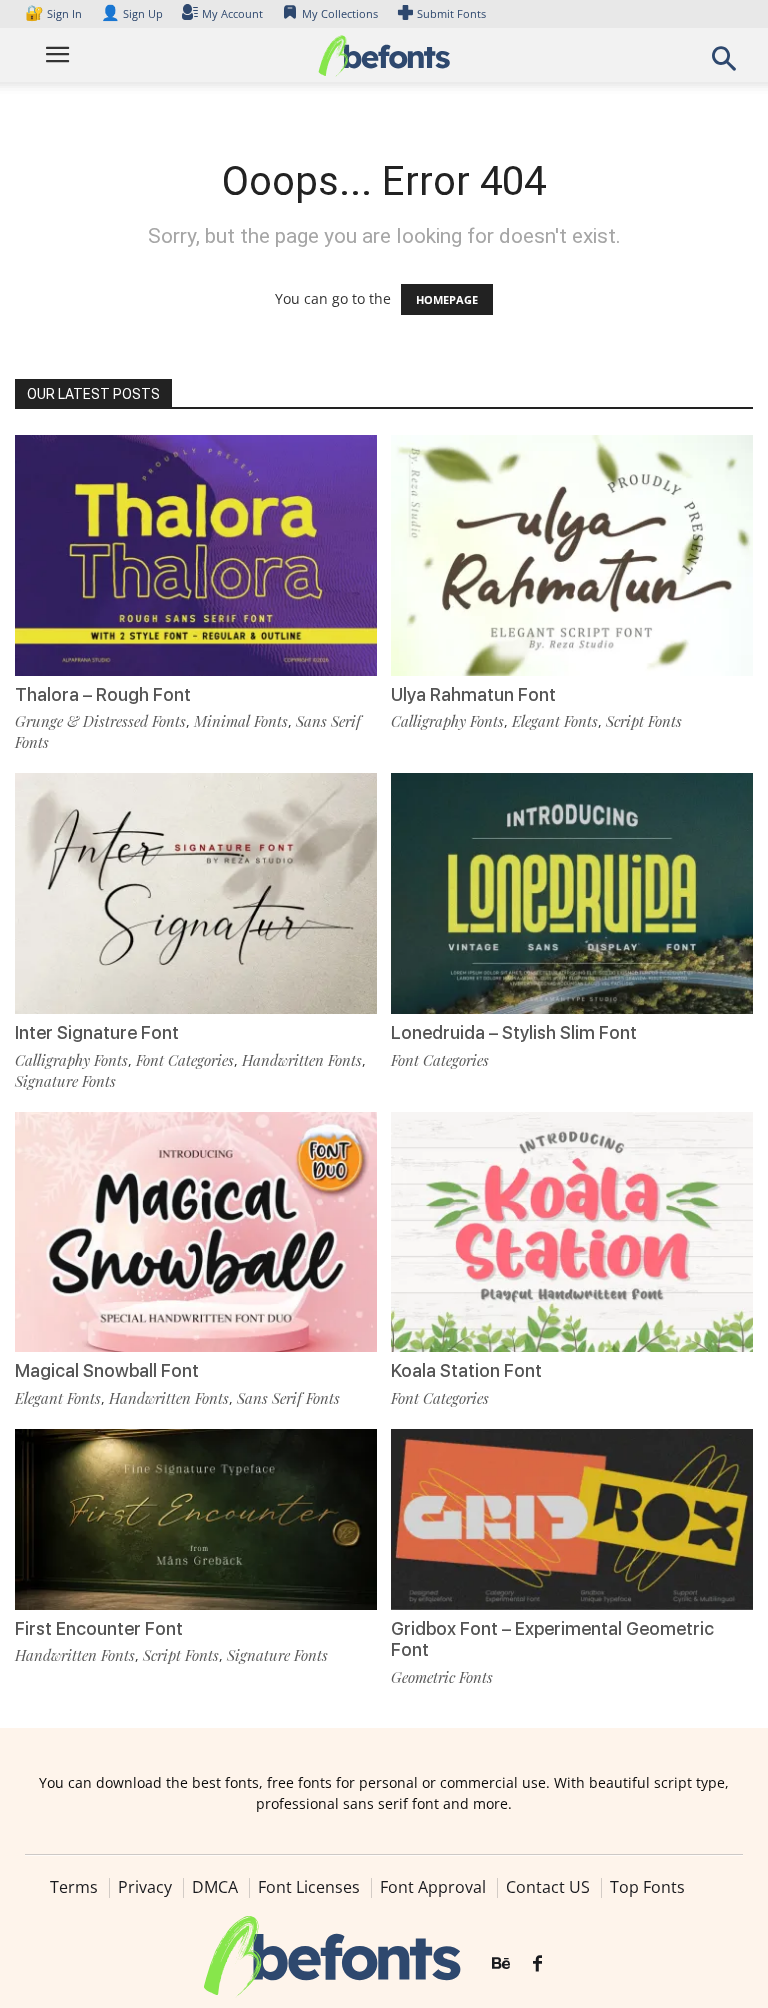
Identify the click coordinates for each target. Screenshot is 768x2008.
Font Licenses (309, 1887)
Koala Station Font (466, 1370)
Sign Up (132, 13)
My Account (232, 13)
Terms (74, 1887)
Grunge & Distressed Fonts (100, 721)
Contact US (548, 1887)
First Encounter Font (99, 1628)
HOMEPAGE (447, 299)
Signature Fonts (65, 1081)
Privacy (145, 1887)
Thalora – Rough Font (103, 694)
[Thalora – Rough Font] (196, 553)
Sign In (55, 13)
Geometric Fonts (442, 1677)
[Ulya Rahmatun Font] (572, 553)
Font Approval (433, 1887)
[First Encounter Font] (196, 1517)
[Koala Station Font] (572, 1230)
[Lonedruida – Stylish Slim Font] (572, 891)
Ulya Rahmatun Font (473, 694)
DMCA (215, 1887)
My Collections (340, 13)
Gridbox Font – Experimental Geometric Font (552, 1639)
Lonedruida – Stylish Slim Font (514, 1032)
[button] (724, 64)
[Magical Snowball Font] (196, 1230)
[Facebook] (537, 1964)
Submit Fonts (451, 13)
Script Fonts (644, 721)
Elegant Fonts (555, 721)
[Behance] (501, 1964)
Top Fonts (647, 1887)
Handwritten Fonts (302, 1060)
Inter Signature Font (97, 1032)
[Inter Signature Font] (196, 891)
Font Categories (185, 1060)
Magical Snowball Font (107, 1370)
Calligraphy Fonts (447, 721)
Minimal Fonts (241, 721)
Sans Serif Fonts (288, 1398)
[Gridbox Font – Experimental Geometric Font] (572, 1517)
